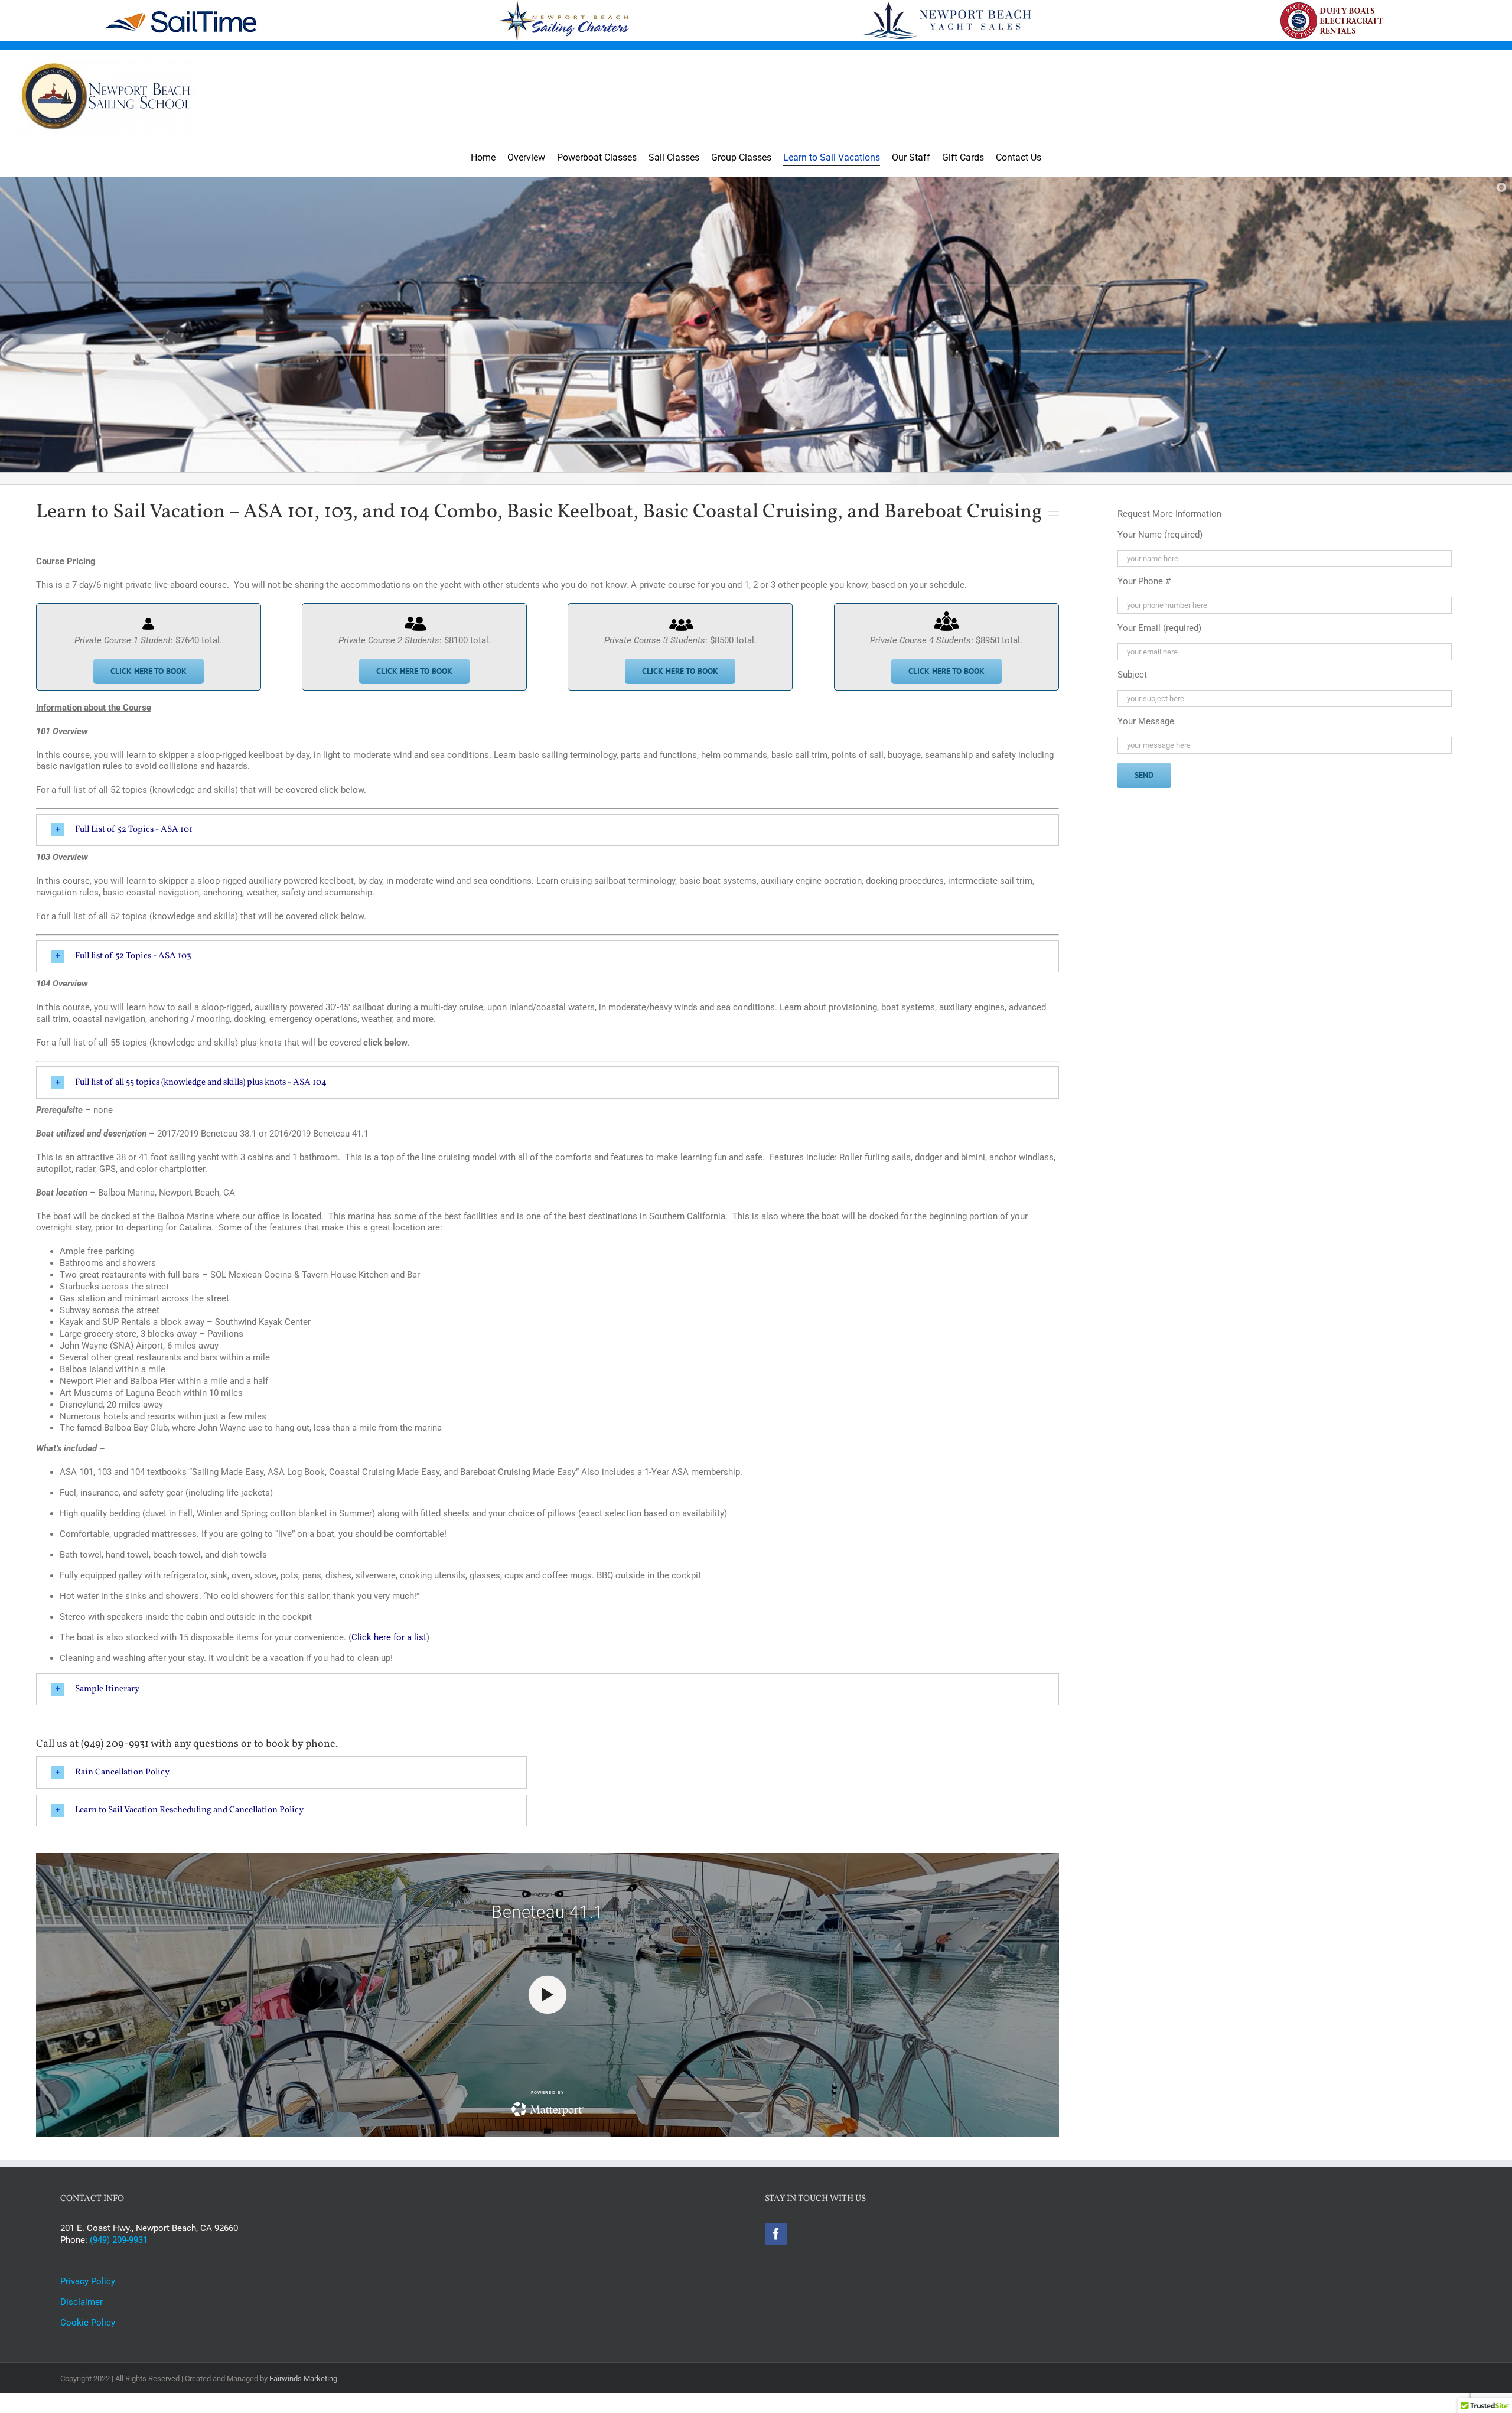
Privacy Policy (88, 2281)
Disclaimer (82, 2302)
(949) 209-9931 (119, 2240)
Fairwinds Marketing (303, 2378)
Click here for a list (389, 1637)
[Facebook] (776, 2234)
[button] (548, 830)
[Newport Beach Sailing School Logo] (106, 54)
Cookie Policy (88, 2323)
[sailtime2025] (180, 12)
